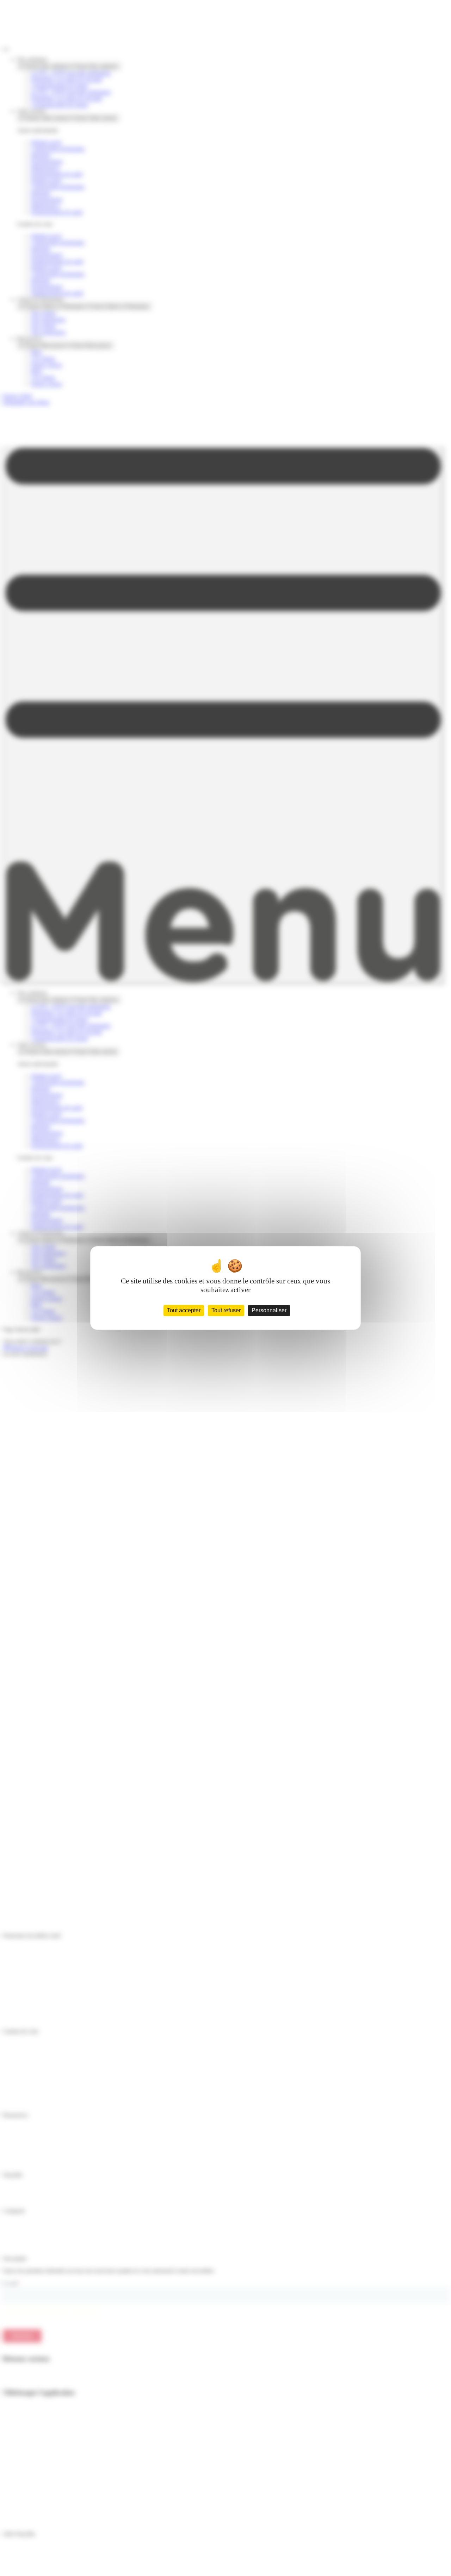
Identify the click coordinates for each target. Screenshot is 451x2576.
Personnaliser (269, 1310)
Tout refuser (226, 1310)
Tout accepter (184, 1310)
